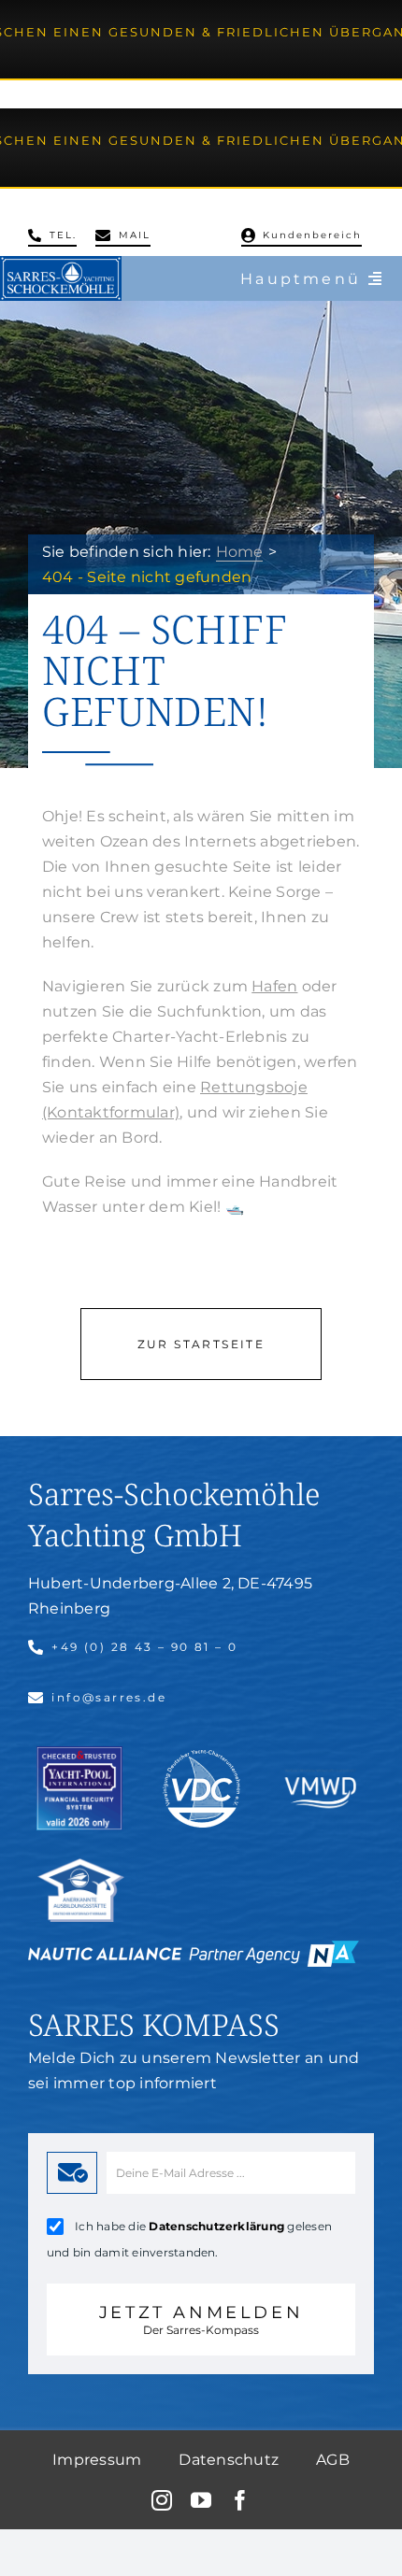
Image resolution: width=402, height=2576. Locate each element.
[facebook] (240, 2500)
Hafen (274, 986)
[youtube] (201, 2500)
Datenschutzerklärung (216, 2226)
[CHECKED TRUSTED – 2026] (79, 1753)
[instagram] (162, 2500)
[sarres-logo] (61, 263)
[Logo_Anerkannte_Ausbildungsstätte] (81, 1865)
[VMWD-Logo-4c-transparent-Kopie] (322, 1771)
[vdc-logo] (201, 1757)
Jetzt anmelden (201, 2320)
